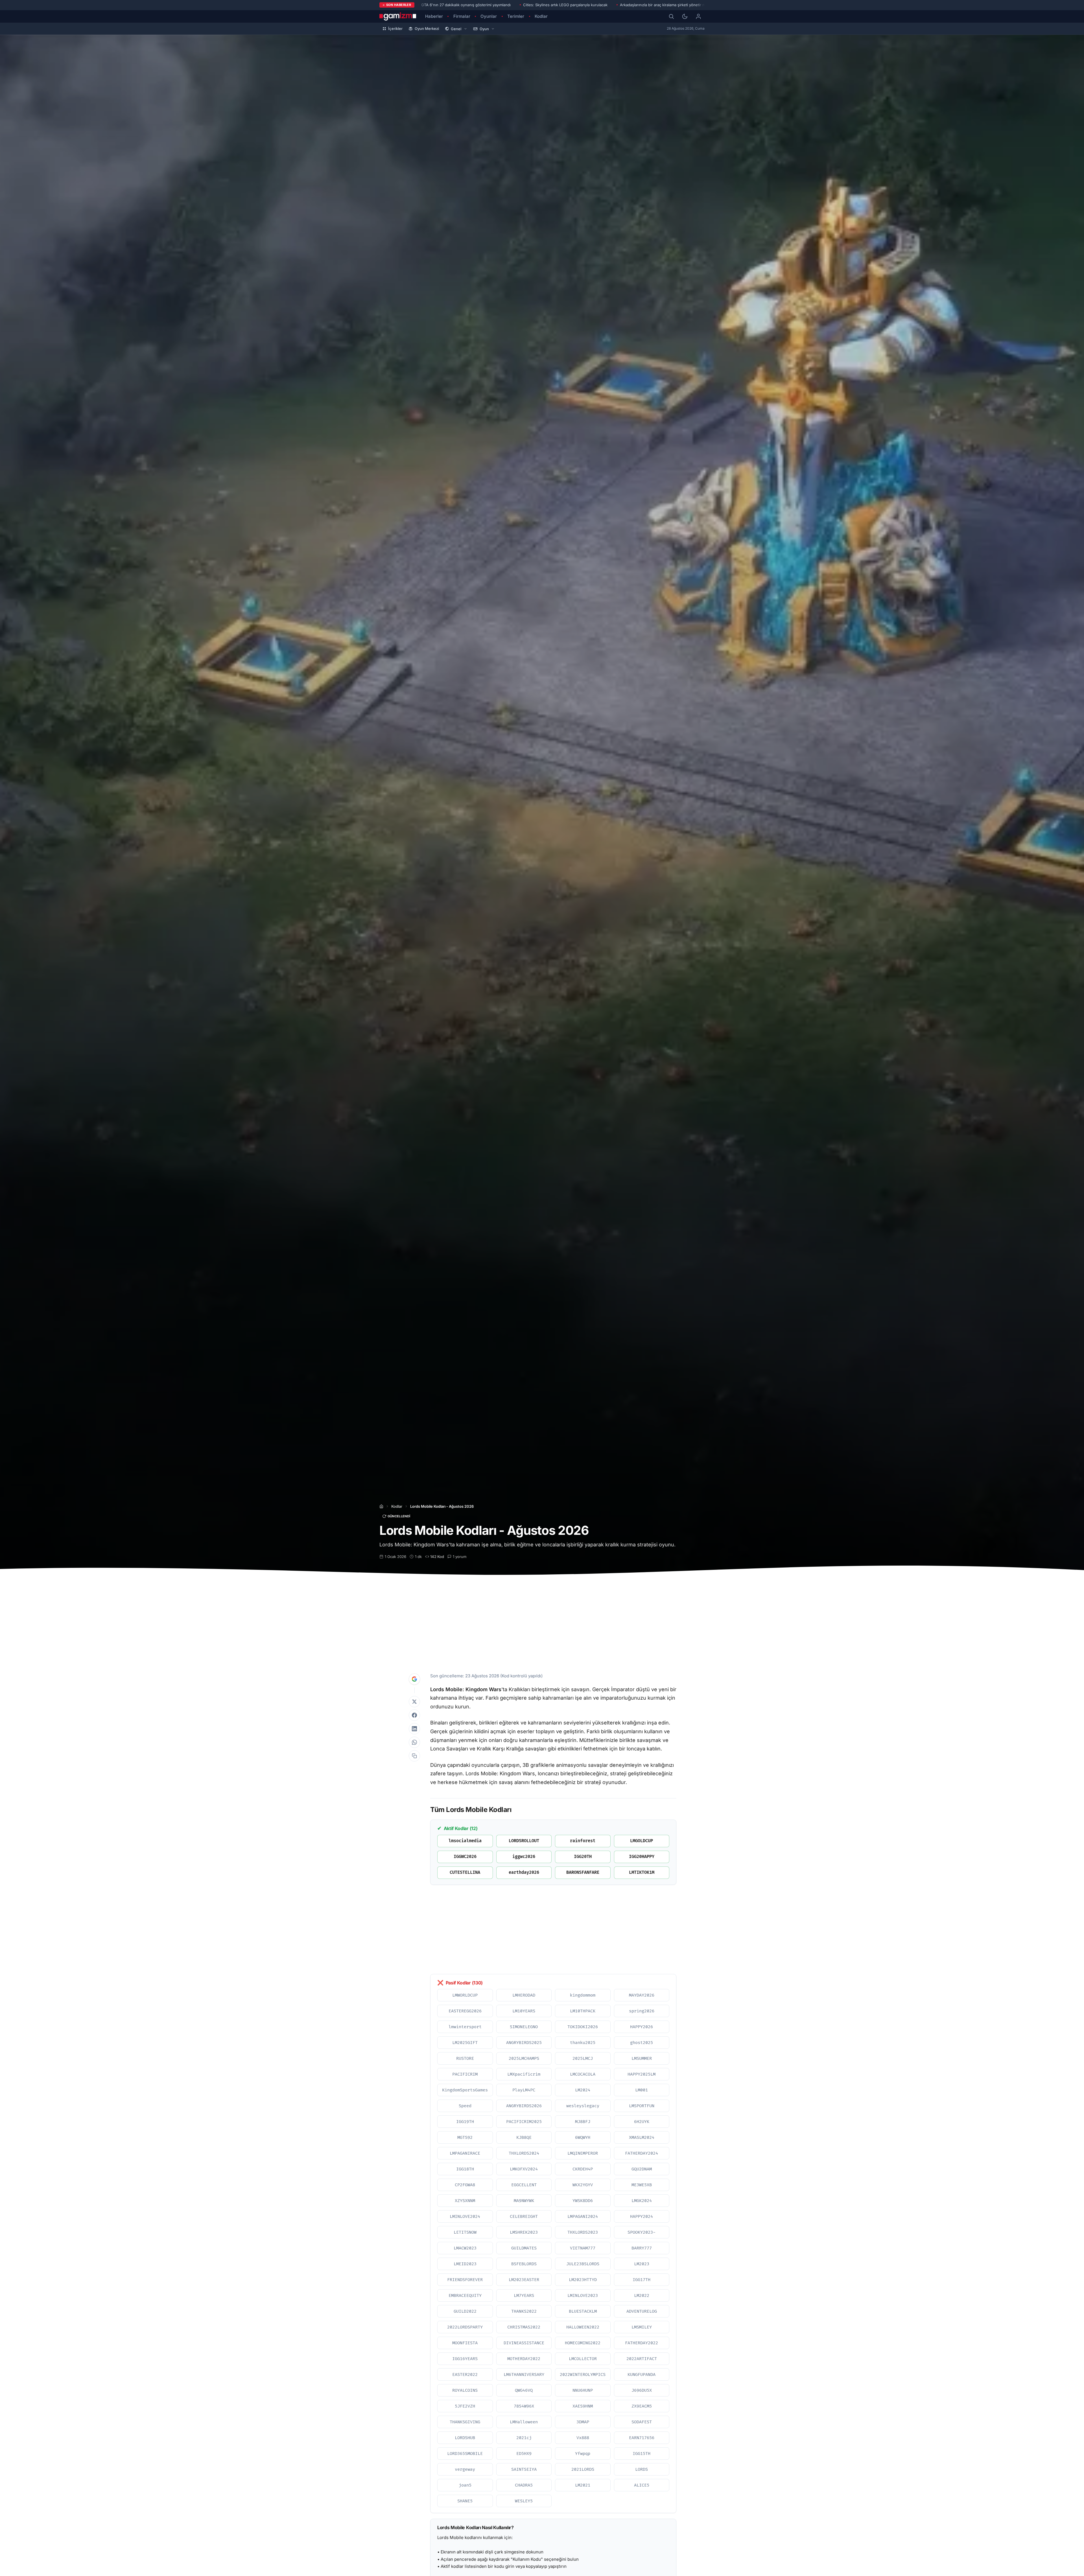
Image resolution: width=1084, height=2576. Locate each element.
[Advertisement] (542, 1621)
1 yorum (460, 1557)
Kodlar (541, 16)
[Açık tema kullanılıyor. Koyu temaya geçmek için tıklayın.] (685, 16)
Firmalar (462, 16)
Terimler (516, 16)
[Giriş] (698, 16)
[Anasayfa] (381, 1506)
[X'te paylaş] (414, 1702)
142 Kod (437, 1557)
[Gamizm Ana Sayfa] (398, 16)
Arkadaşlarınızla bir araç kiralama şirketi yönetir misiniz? (668, 5)
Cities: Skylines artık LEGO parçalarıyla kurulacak (565, 5)
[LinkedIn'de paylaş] (414, 1729)
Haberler (434, 16)
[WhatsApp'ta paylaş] (414, 1742)
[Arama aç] (671, 16)
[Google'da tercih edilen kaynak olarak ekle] (414, 1679)
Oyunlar (489, 16)
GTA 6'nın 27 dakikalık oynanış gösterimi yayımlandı (466, 5)
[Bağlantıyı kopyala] (414, 1756)
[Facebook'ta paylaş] (414, 1715)
